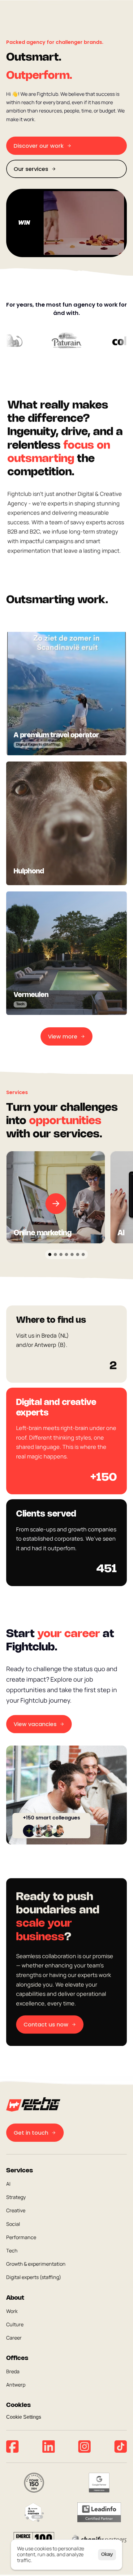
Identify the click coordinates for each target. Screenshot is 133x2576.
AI (8, 2184)
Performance (21, 2237)
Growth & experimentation (36, 2264)
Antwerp (16, 2385)
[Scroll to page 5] (72, 1254)
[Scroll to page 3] (61, 1254)
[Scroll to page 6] (78, 1254)
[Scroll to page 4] (66, 1254)
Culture (15, 2324)
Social (13, 2224)
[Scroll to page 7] (84, 1254)
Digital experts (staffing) (34, 2277)
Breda (13, 2372)
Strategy (16, 2197)
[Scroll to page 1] (49, 1254)
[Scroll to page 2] (55, 1254)
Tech (12, 2251)
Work (12, 2311)
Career (14, 2338)
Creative (16, 2211)
